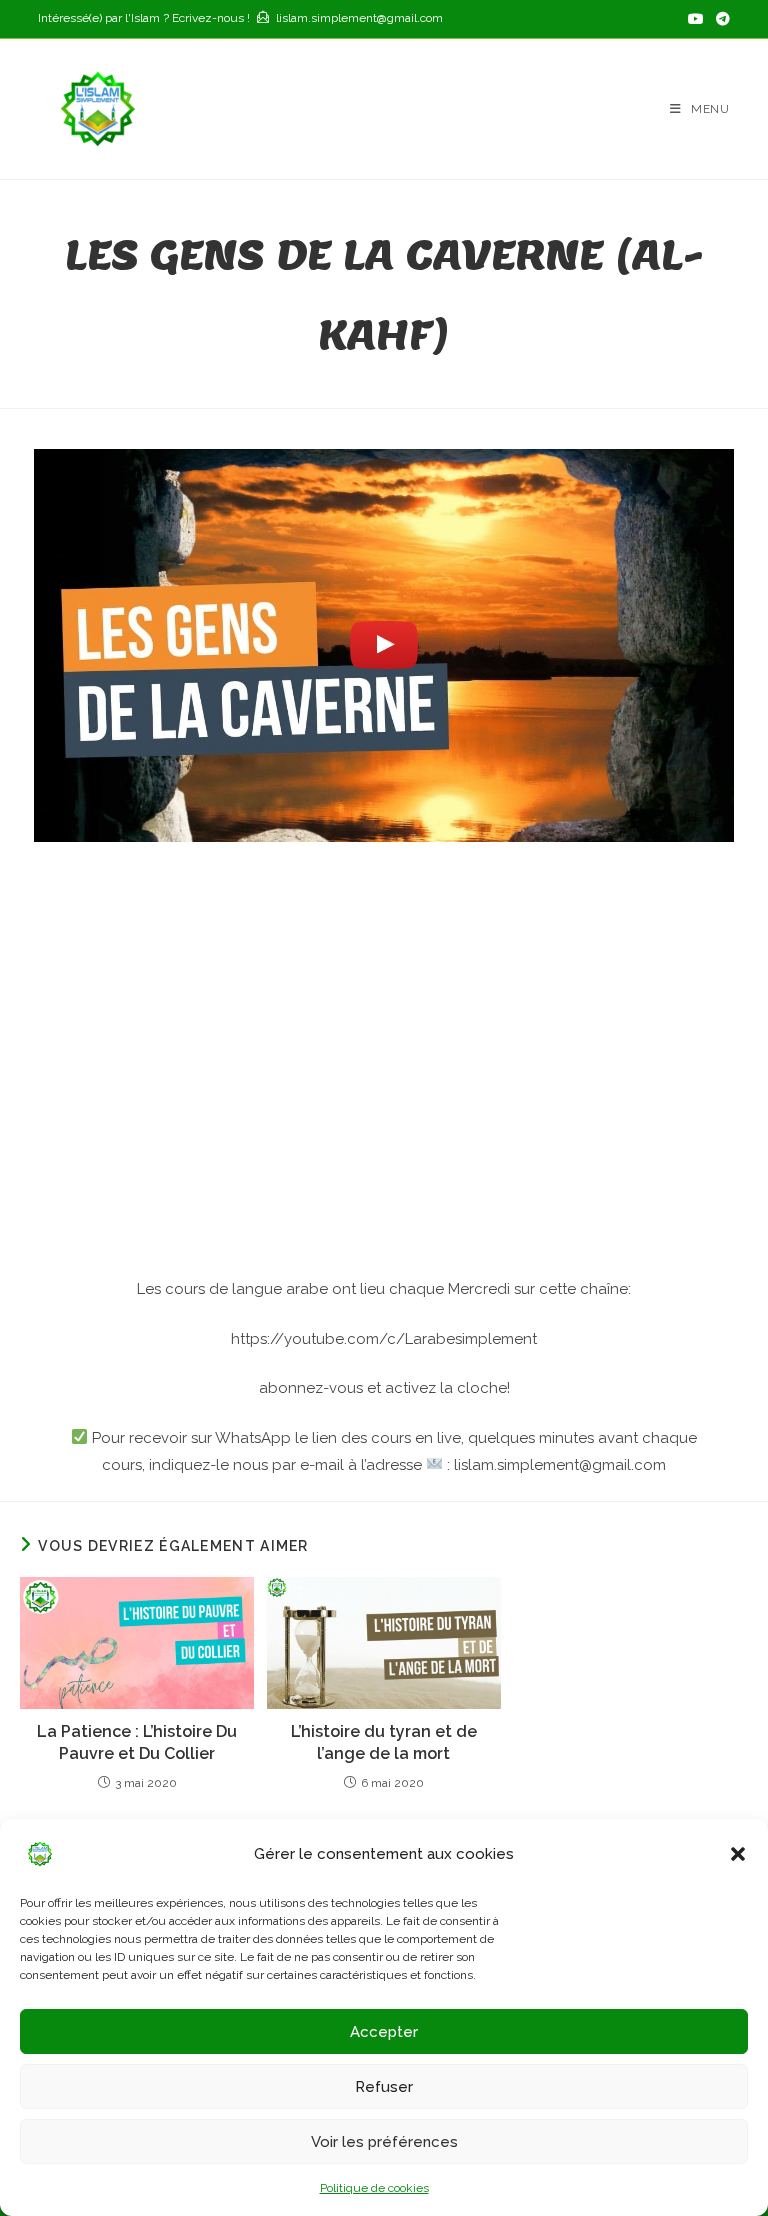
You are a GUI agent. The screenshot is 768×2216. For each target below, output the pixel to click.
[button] (738, 1854)
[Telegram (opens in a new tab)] (720, 19)
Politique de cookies (374, 2188)
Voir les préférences (384, 2142)
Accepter (384, 2032)
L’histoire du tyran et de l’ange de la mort (384, 1742)
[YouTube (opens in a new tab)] (696, 19)
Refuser (384, 2087)
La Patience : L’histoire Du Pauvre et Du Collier (137, 1742)
